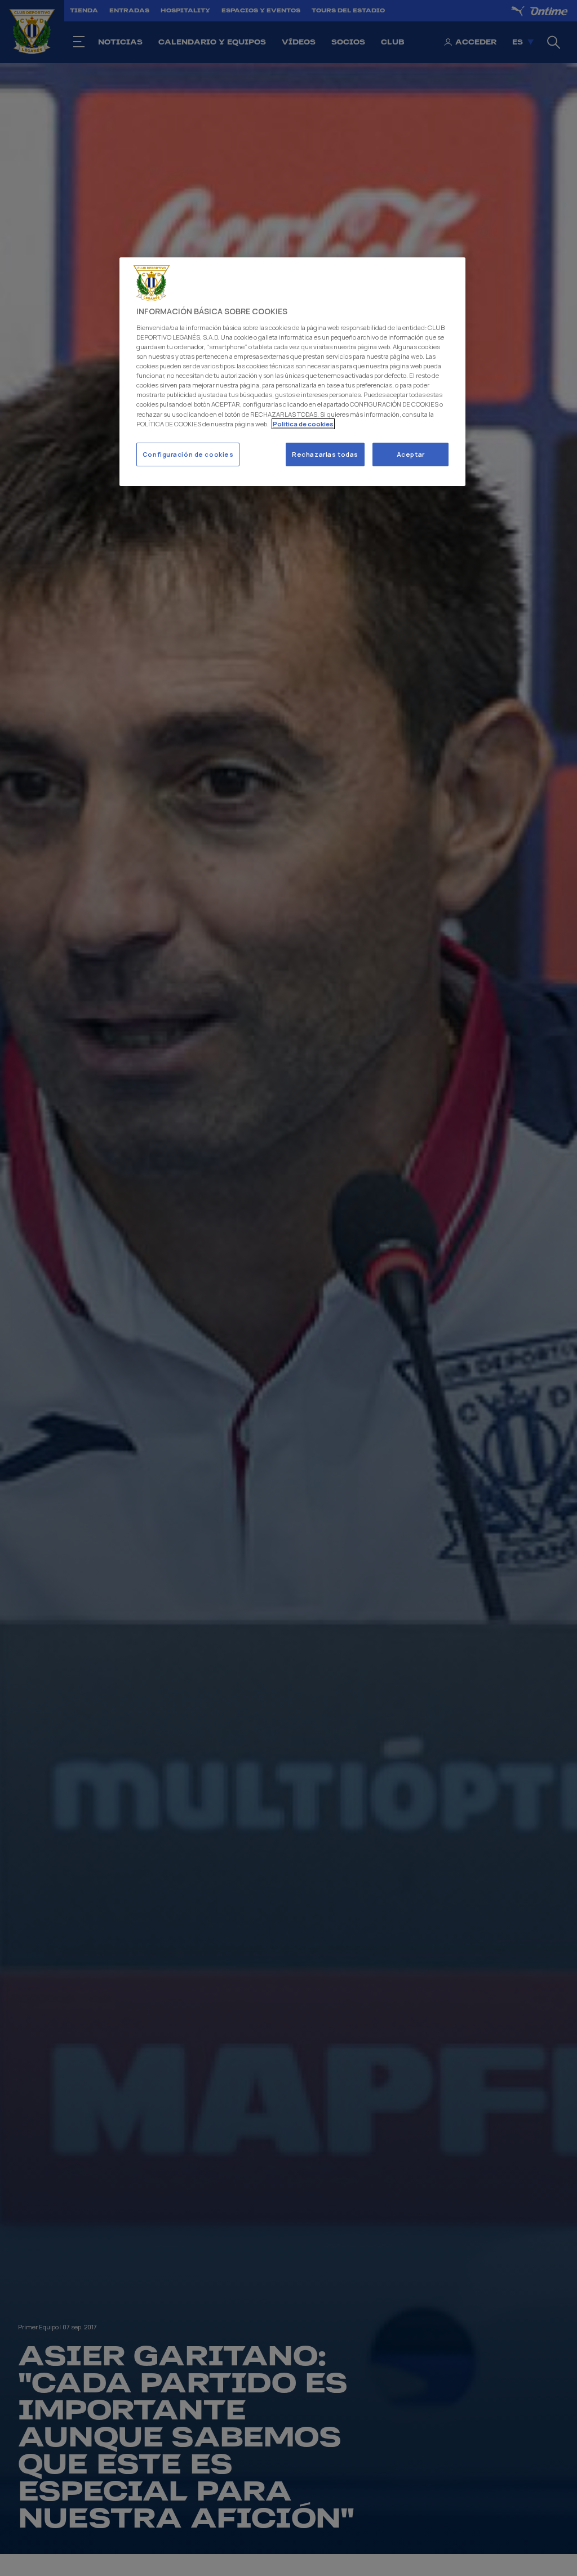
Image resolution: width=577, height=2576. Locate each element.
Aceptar (411, 454)
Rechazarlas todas (325, 454)
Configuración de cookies (188, 454)
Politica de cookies (303, 424)
